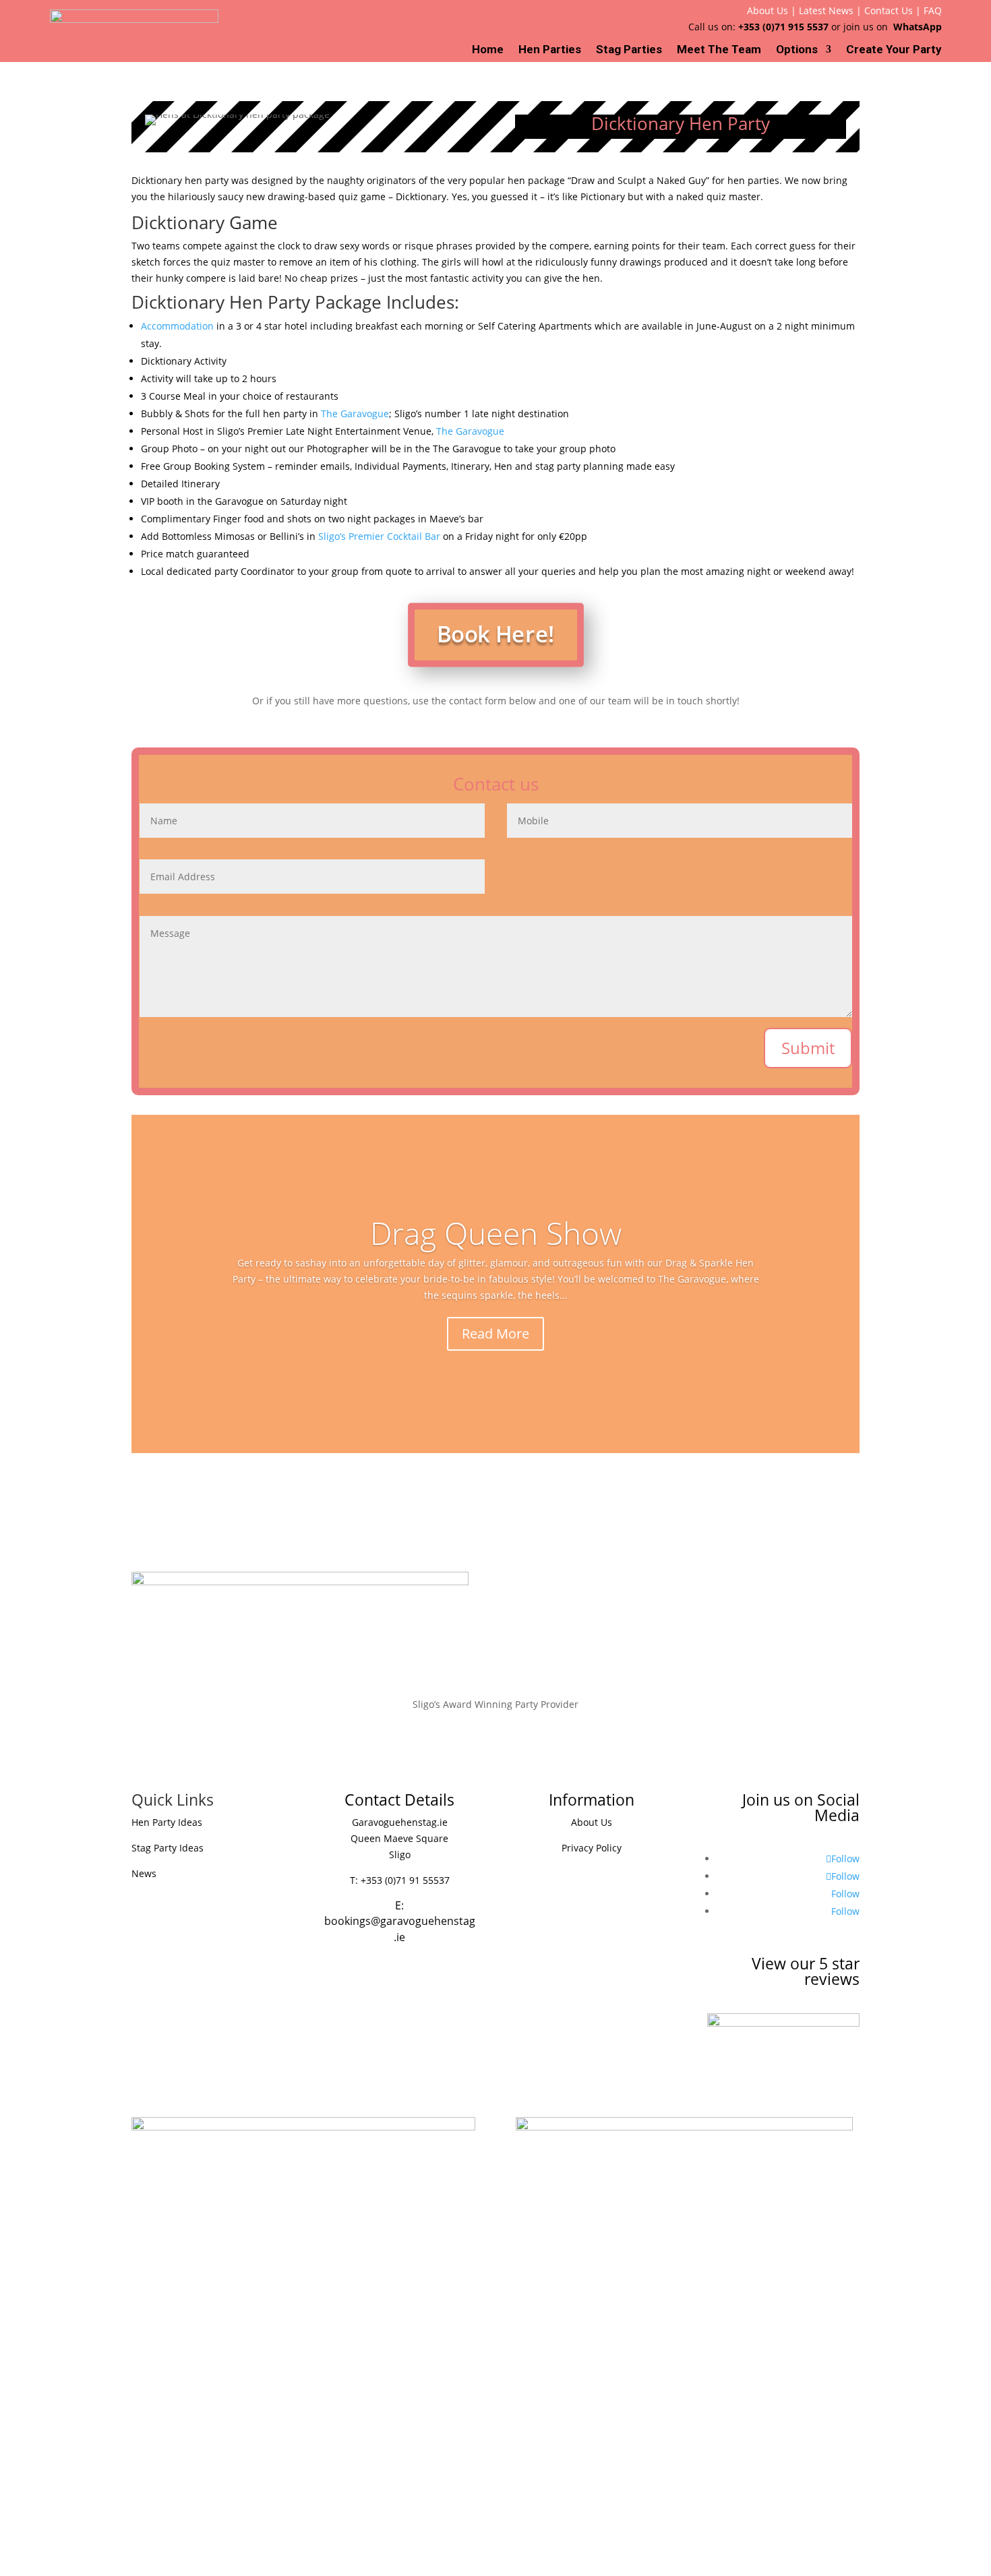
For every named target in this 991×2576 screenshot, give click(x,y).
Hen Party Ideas (167, 1822)
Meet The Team (719, 50)
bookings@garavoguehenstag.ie (400, 1929)
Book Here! (495, 634)
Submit (808, 1048)
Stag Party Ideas (168, 1848)
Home (488, 50)
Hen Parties (550, 50)
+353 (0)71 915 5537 (783, 27)
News (144, 1873)
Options (797, 50)
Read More (495, 1333)
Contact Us (889, 10)
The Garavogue (355, 413)
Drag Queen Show (496, 1233)
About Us (768, 10)
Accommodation (177, 326)
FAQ (933, 10)
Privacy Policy (592, 1848)
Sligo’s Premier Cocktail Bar (379, 536)
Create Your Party (894, 50)
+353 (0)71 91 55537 (405, 1880)
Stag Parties (629, 50)
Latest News (826, 10)
